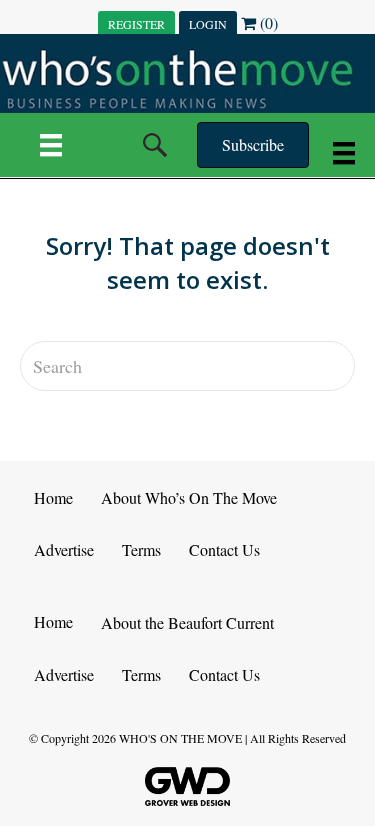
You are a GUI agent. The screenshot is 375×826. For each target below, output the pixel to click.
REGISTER (136, 24)
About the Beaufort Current (187, 622)
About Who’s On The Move (189, 497)
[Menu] (51, 145)
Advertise (64, 549)
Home (53, 497)
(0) (267, 22)
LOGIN (208, 24)
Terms (141, 549)
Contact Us (224, 549)
